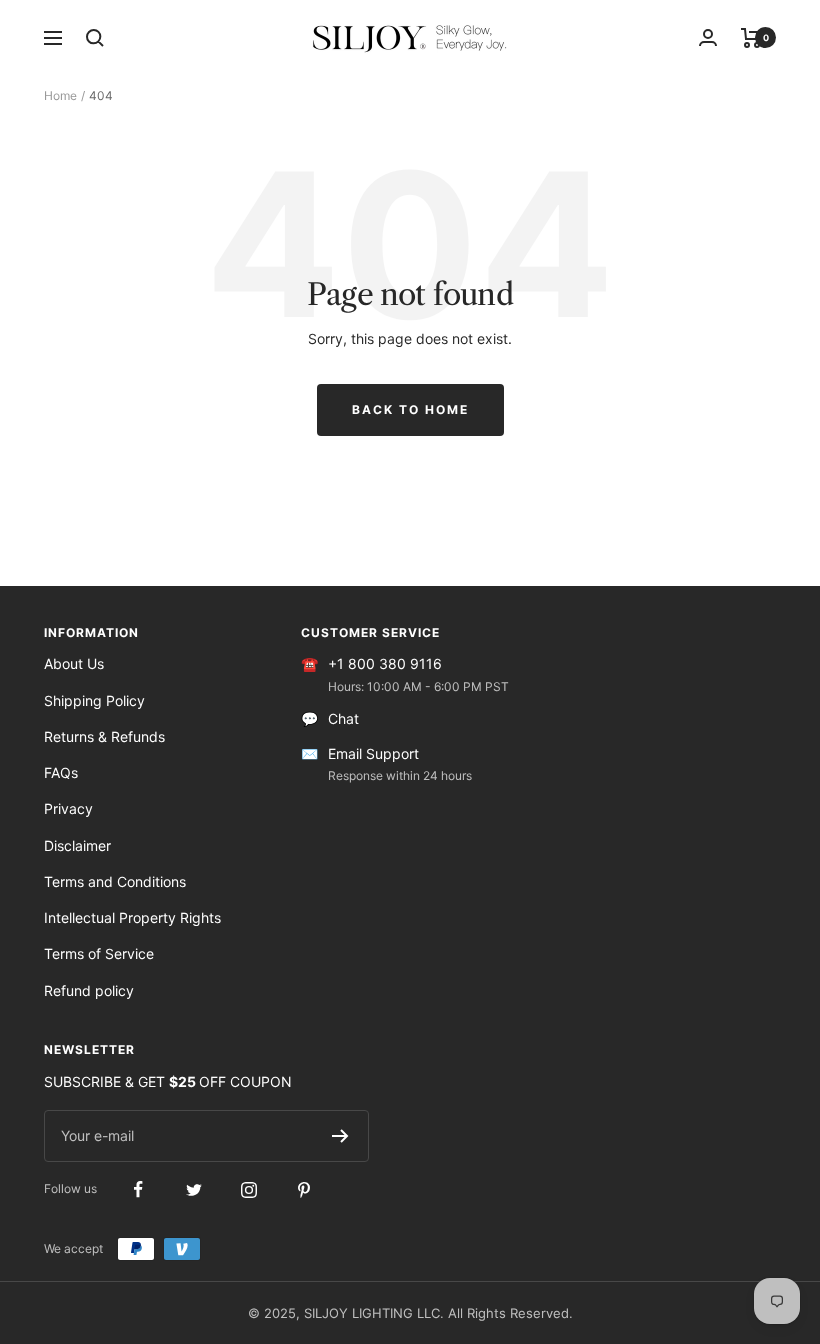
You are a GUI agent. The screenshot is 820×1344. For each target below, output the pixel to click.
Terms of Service (99, 953)
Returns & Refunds (104, 736)
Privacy (68, 808)
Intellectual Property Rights (132, 917)
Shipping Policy (94, 700)
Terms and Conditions (115, 881)
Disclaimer (77, 845)
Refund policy (89, 990)
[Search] (95, 38)
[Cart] (751, 38)
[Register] (340, 1136)
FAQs (61, 772)
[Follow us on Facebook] (138, 1189)
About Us (74, 663)
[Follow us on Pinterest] (303, 1189)
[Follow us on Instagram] (248, 1189)
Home (60, 95)
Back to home (410, 409)
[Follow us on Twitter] (193, 1189)
